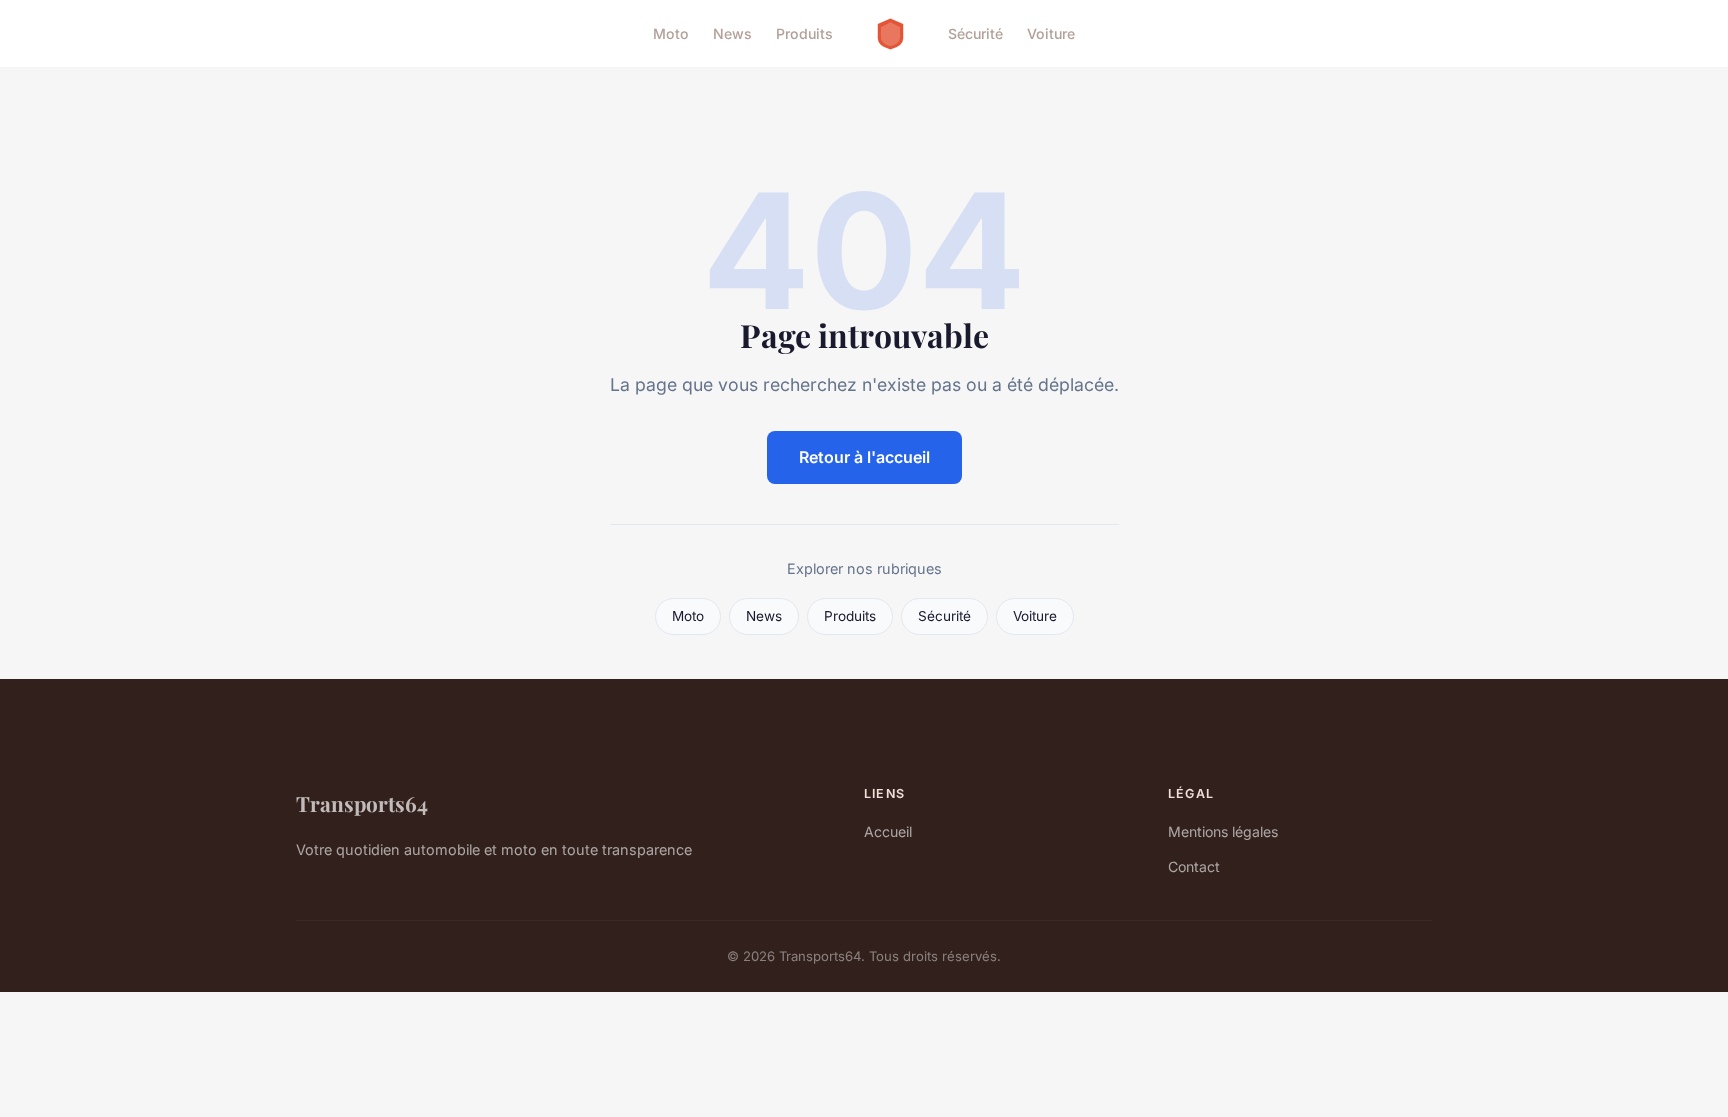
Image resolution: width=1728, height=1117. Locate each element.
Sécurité (975, 33)
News (732, 33)
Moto (671, 33)
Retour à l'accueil (864, 457)
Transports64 (362, 803)
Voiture (1051, 33)
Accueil (888, 831)
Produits (804, 33)
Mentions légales (1223, 831)
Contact (1194, 866)
